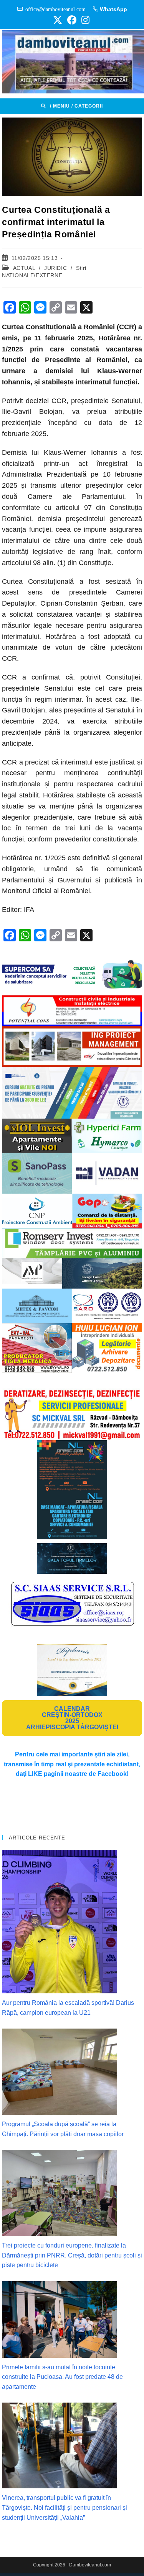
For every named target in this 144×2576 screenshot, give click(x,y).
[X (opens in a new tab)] (58, 20)
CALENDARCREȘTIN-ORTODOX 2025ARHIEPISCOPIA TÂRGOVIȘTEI (72, 1718)
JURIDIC (55, 268)
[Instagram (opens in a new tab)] (84, 20)
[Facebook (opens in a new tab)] (72, 20)
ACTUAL (24, 268)
